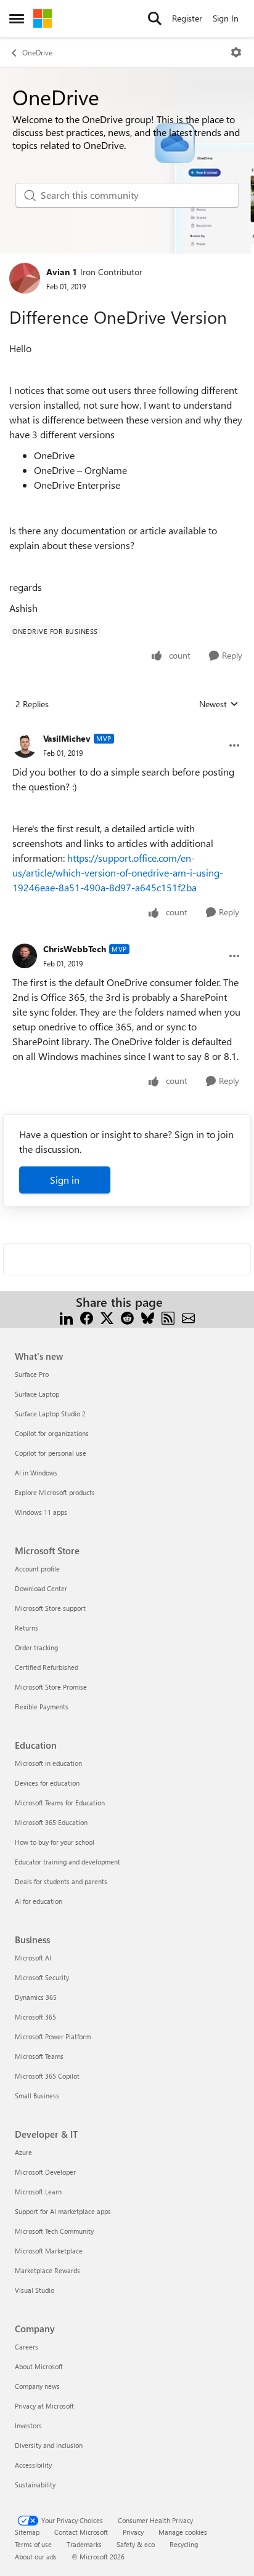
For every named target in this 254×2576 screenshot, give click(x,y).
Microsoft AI (33, 1958)
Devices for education (47, 1783)
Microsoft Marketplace (49, 2251)
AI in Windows (36, 1473)
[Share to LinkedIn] (66, 1317)
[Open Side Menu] (17, 18)
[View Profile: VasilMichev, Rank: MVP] (25, 745)
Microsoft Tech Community (54, 2231)
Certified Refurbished (47, 1667)
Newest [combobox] (219, 704)
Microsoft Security (42, 1977)
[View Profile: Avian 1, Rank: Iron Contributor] (25, 278)
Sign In (226, 18)
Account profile (37, 1569)
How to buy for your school (55, 1842)
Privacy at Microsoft (44, 2406)
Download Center (41, 1588)
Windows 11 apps (41, 1512)
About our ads (36, 2557)
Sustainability (35, 2485)
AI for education (39, 1901)
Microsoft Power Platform (53, 2036)
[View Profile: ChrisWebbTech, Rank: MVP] (25, 956)
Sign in (65, 1180)
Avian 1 (62, 272)
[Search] (155, 18)
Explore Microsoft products (55, 1492)
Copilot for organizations (52, 1433)
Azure (23, 2152)
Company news (37, 2386)
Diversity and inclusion (49, 2445)
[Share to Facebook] (87, 1317)
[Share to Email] (188, 1317)
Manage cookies (183, 2532)
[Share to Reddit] (127, 1317)
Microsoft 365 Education (51, 1822)
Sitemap (27, 2532)
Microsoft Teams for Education (60, 1803)
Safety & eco (136, 2544)
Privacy (133, 2532)
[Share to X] (107, 1317)
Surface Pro (32, 1374)
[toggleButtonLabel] (236, 52)
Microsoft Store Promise (51, 1687)
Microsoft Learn (38, 2192)
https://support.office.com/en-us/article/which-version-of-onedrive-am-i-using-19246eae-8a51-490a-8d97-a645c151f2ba (118, 873)
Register (187, 18)
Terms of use (33, 2544)
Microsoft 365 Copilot (47, 2076)
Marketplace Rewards (47, 2270)
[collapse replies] (127, 729)
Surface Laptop (37, 1394)
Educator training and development (68, 1862)
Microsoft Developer (45, 2172)
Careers (27, 2347)
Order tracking (36, 1647)
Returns (27, 1628)
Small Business (37, 2096)
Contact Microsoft (81, 2532)
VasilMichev (67, 738)
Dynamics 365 (36, 1997)
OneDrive (37, 52)
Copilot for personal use (51, 1453)
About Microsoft (39, 2366)
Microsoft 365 (35, 2017)
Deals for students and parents (61, 1881)
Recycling (184, 2544)
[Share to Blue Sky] (148, 1317)
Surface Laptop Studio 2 (50, 1414)
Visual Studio (35, 2290)
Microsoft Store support (50, 1608)
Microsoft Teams (39, 2056)
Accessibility (33, 2465)
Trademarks (84, 2544)
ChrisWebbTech (75, 949)
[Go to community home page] (43, 18)
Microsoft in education (48, 1763)
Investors (28, 2426)
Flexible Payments (42, 1707)
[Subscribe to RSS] (168, 1317)
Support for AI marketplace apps (63, 2211)
